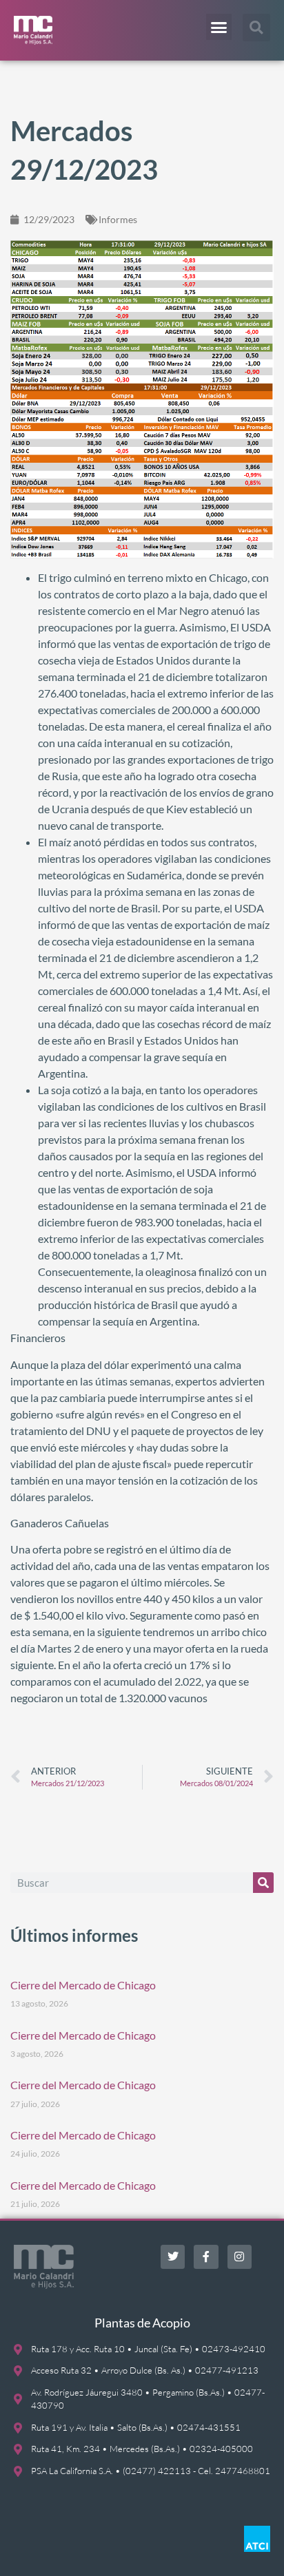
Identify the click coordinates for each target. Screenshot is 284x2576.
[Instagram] (240, 2257)
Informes (118, 219)
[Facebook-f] (206, 2257)
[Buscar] (263, 1883)
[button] (219, 27)
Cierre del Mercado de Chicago (83, 1985)
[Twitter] (173, 2257)
